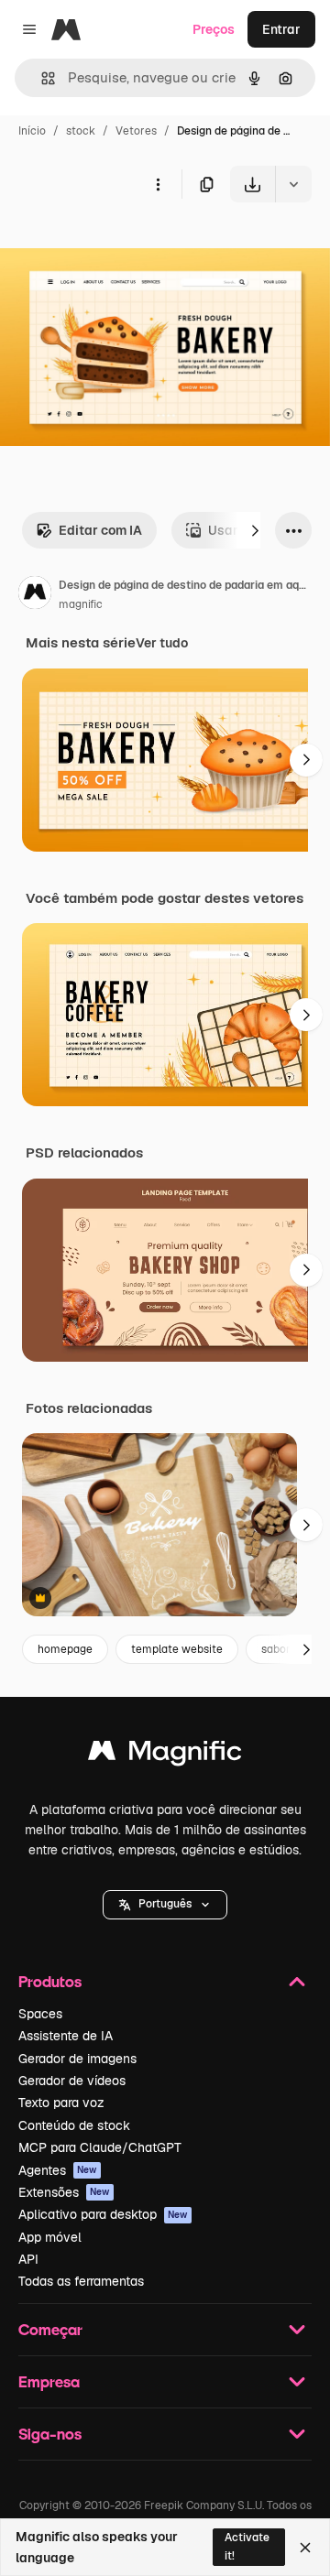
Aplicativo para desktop (103, 2214)
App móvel (50, 2237)
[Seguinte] (255, 530)
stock (81, 131)
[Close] (305, 2548)
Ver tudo (162, 643)
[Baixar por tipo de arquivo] (293, 184)
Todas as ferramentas (81, 2281)
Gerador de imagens (77, 2059)
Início (32, 131)
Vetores (136, 131)
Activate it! (247, 2546)
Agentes (58, 2170)
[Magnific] (165, 1755)
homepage (65, 1649)
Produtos (50, 1981)
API (28, 2259)
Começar (50, 2329)
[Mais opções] (158, 184)
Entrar (281, 29)
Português (165, 1904)
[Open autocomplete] (41, 78)
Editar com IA (100, 530)
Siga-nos (50, 2434)
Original (117, 245)
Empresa (49, 2381)
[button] (165, 1905)
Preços (214, 29)
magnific (81, 604)
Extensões (64, 2192)
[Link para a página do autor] (35, 595)
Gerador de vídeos (72, 2081)
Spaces (40, 2014)
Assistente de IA (66, 2036)
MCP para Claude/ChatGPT (100, 2147)
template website (177, 1649)
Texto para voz (61, 2103)
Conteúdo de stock (74, 2125)
